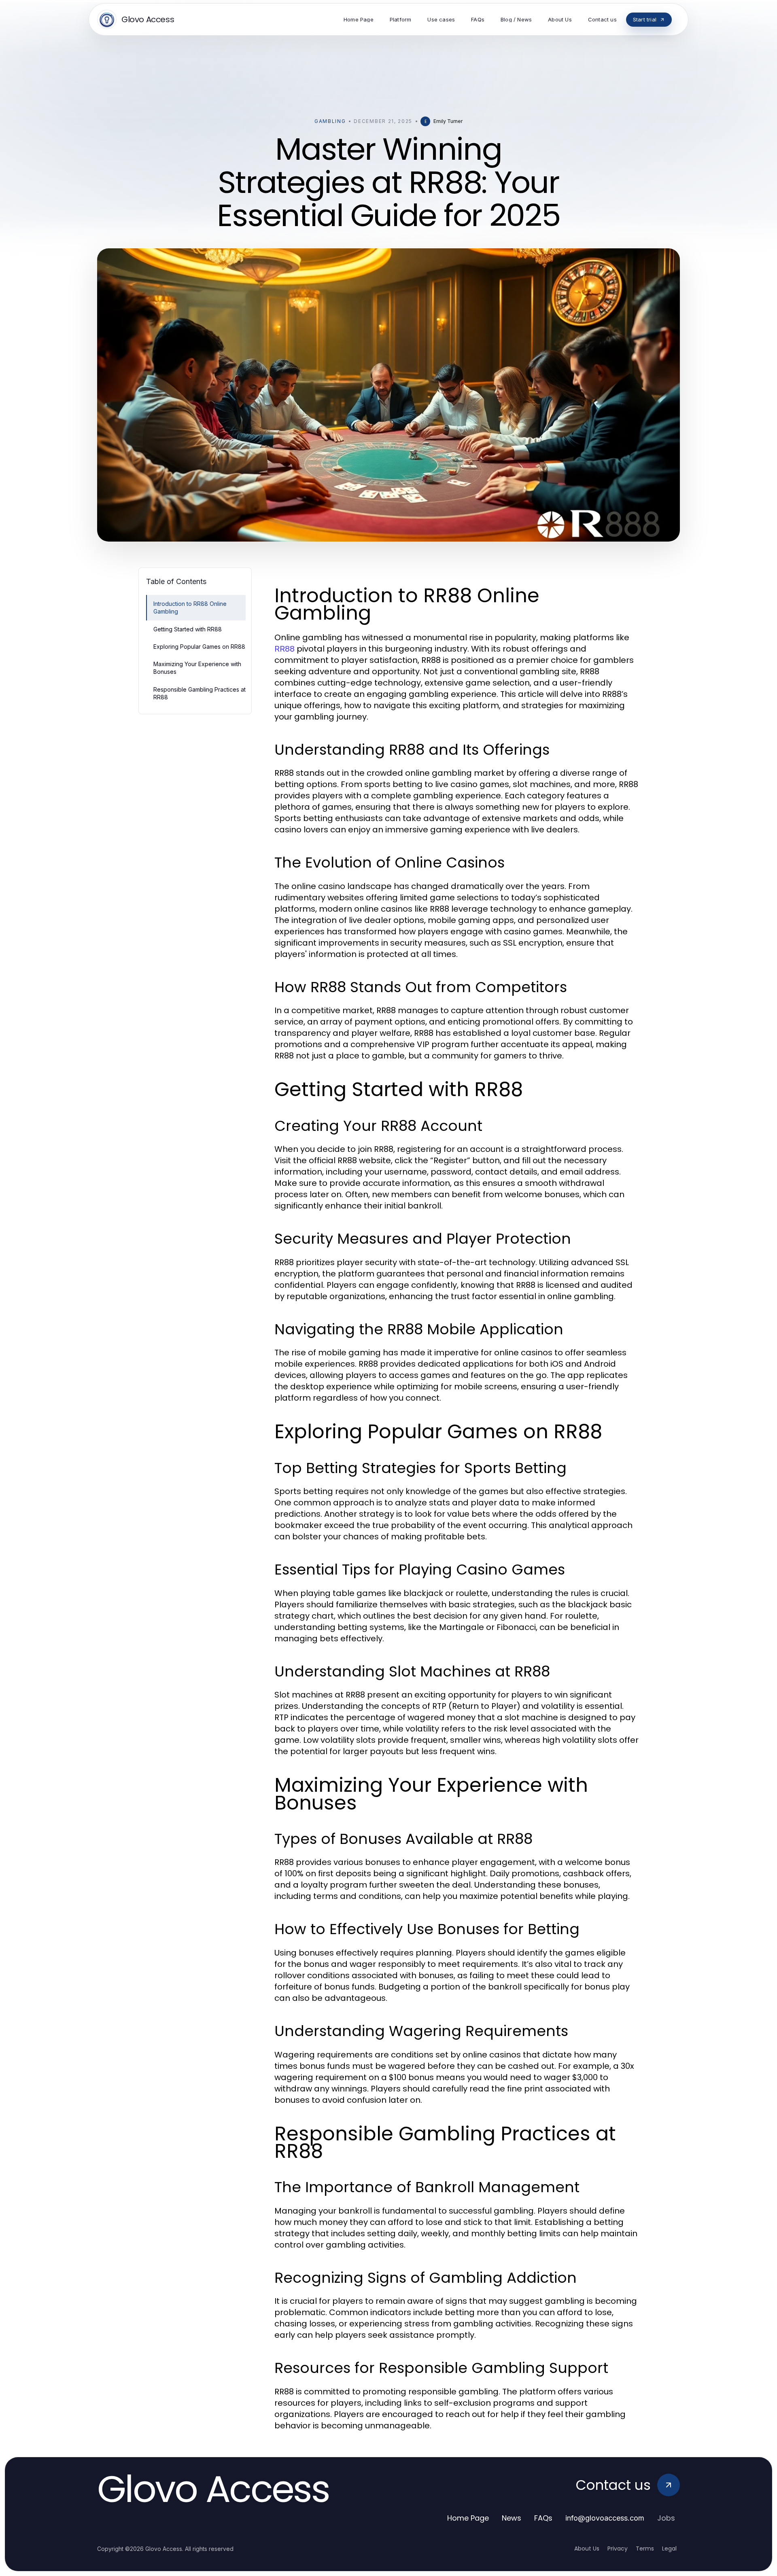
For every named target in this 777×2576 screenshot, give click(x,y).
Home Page (468, 2518)
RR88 (284, 649)
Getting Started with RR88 (188, 629)
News (512, 2518)
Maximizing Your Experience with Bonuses (197, 668)
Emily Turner (448, 121)
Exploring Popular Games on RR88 (199, 647)
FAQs (543, 2518)
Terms (645, 2548)
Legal (669, 2548)
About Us (587, 2548)
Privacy (618, 2548)
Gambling (330, 121)
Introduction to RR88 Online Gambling (190, 607)
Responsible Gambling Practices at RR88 (200, 693)
